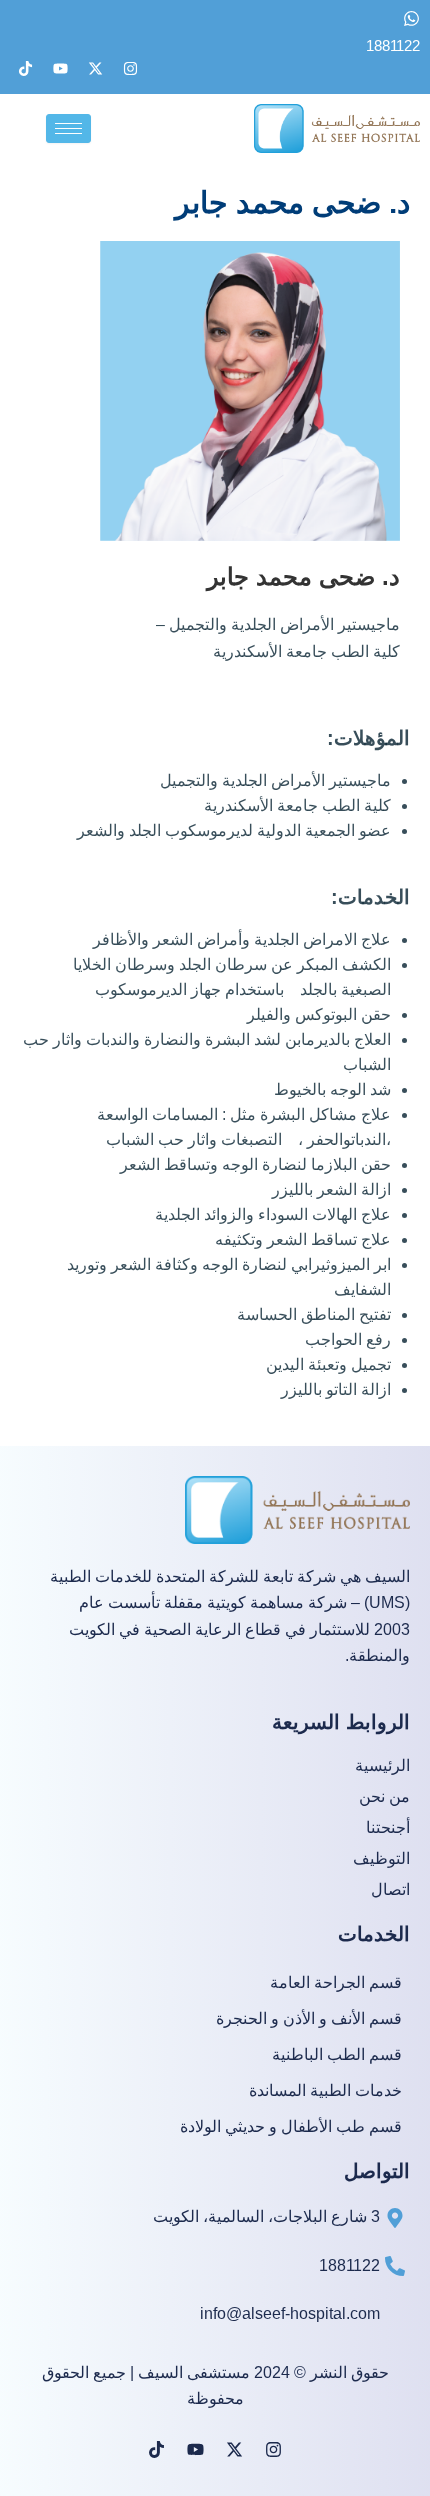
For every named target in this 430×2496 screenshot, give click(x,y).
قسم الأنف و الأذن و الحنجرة (309, 2019)
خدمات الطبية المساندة (325, 2091)
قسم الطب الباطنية (337, 2055)
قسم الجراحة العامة (336, 1983)
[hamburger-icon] (68, 128)
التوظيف (381, 1859)
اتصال (390, 1890)
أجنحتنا (388, 1828)
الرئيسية (382, 1766)
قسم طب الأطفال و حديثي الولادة (291, 2127)
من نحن (384, 1797)
